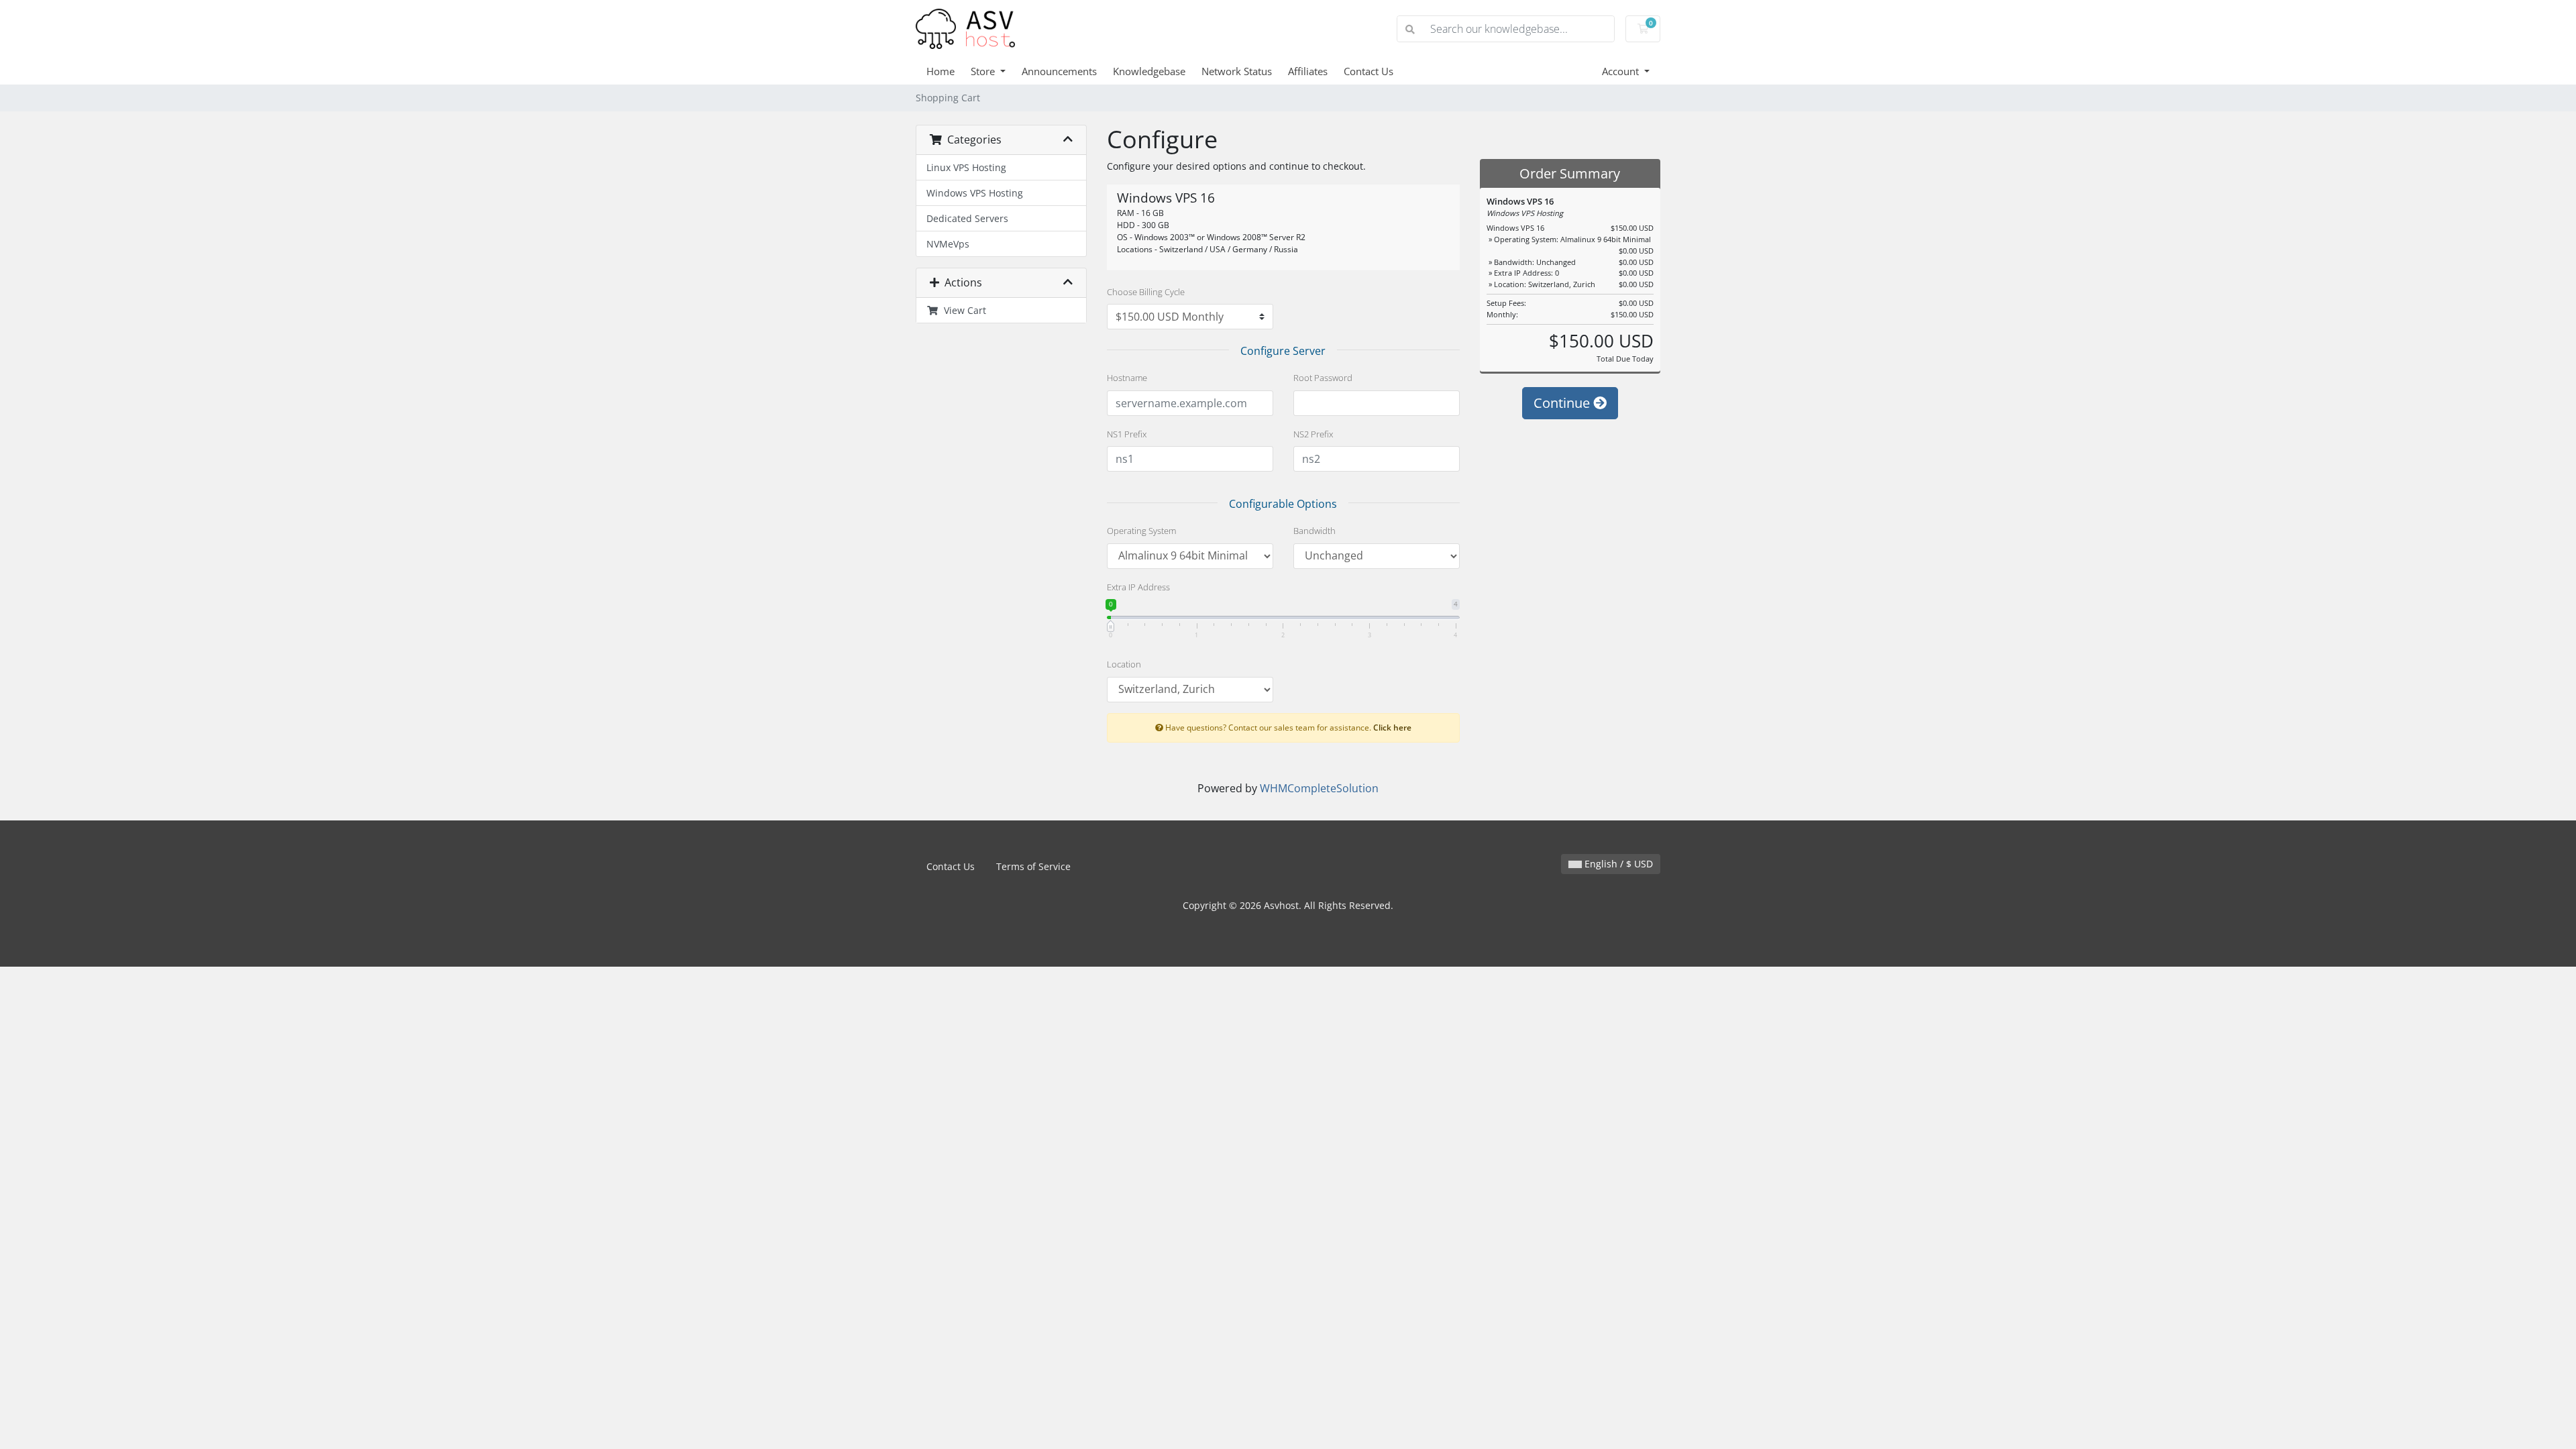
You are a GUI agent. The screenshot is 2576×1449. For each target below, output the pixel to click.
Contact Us (1368, 71)
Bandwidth (1314, 531)
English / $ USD (1617, 864)
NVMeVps (948, 244)
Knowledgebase (1149, 71)
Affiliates (1308, 71)
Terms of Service (1033, 866)
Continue (1563, 403)
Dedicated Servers (967, 218)
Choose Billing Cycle (1146, 292)
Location (1124, 664)
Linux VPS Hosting (966, 167)
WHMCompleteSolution (1319, 788)
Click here (1392, 727)
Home (941, 71)
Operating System (1141, 531)
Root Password (1323, 378)
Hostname (1127, 378)
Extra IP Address (1138, 587)
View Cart (962, 310)
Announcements (1059, 71)
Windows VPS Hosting (975, 193)
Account (1622, 71)
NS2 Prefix (1313, 434)
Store (984, 71)
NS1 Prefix (1127, 434)
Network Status (1237, 71)
